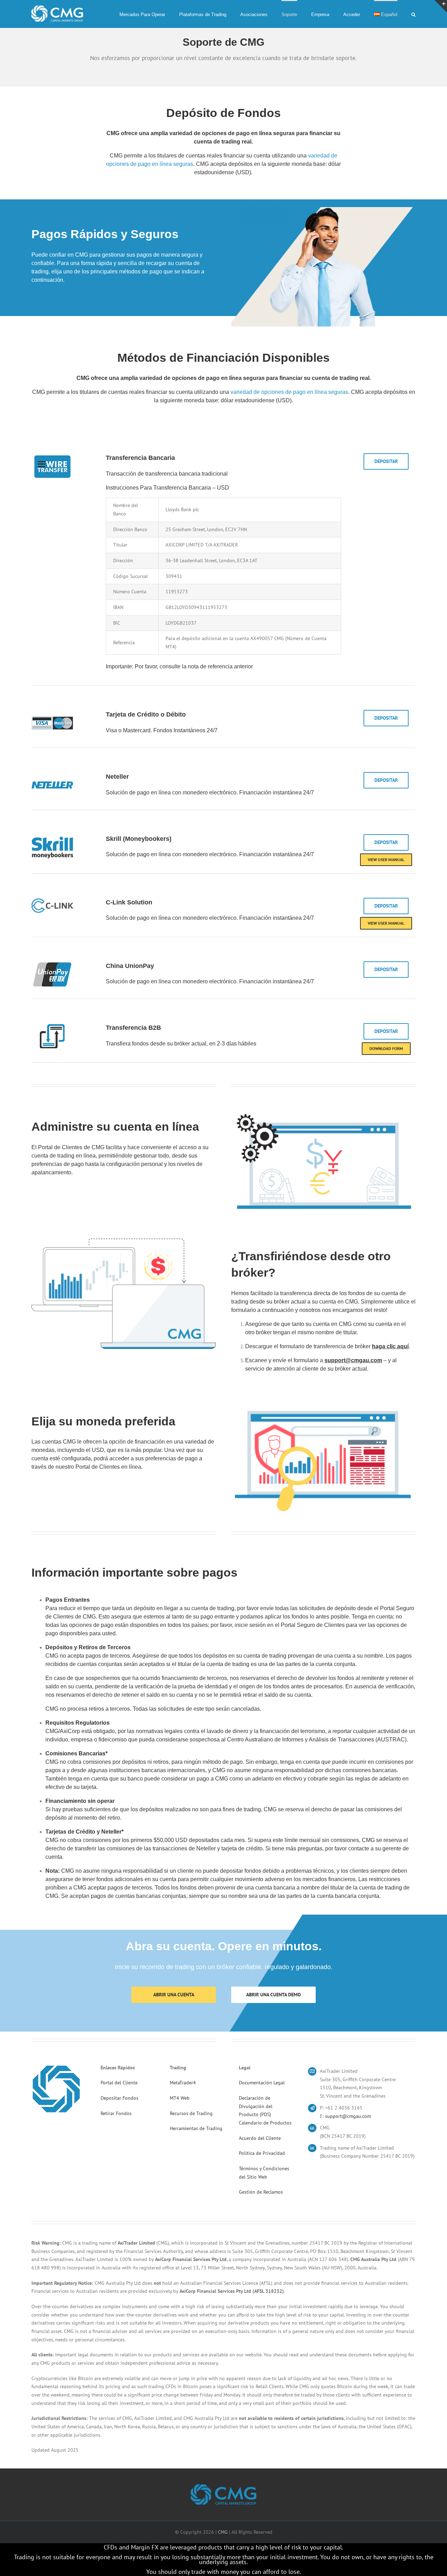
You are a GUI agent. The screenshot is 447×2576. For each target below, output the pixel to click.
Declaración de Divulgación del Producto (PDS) (256, 2106)
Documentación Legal (262, 2083)
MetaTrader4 (183, 2083)
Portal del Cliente (119, 2083)
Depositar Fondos (119, 2098)
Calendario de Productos (265, 2123)
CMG (223, 2532)
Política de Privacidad (262, 2153)
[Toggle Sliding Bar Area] (441, 6)
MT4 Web (180, 2098)
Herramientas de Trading (196, 2128)
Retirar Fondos (116, 2113)
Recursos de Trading (191, 2113)
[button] (413, 14)
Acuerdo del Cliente (260, 2138)
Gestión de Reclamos (261, 2192)
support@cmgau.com (348, 2116)
